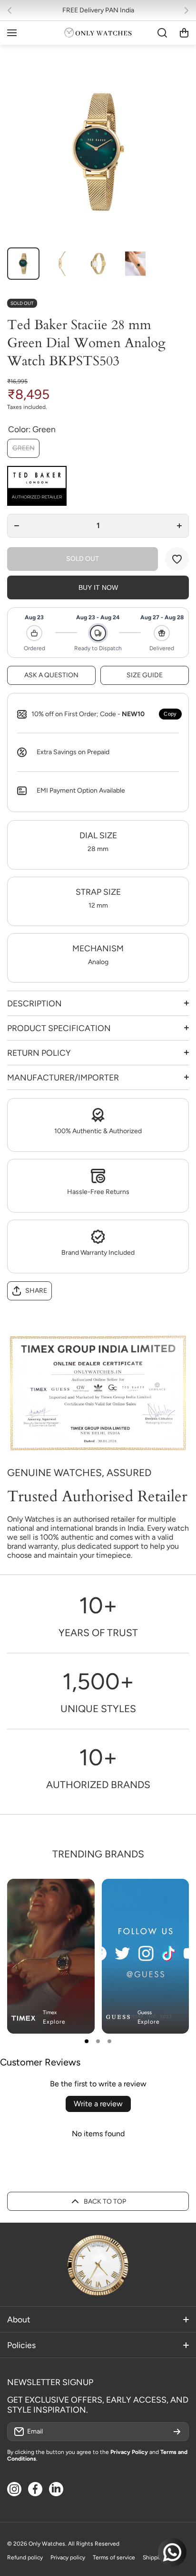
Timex (50, 2012)
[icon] (154, 1894)
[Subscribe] (177, 2432)
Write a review (98, 2104)
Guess (145, 2012)
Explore (54, 2022)
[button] (12, 10)
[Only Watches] (98, 33)
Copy (170, 714)
